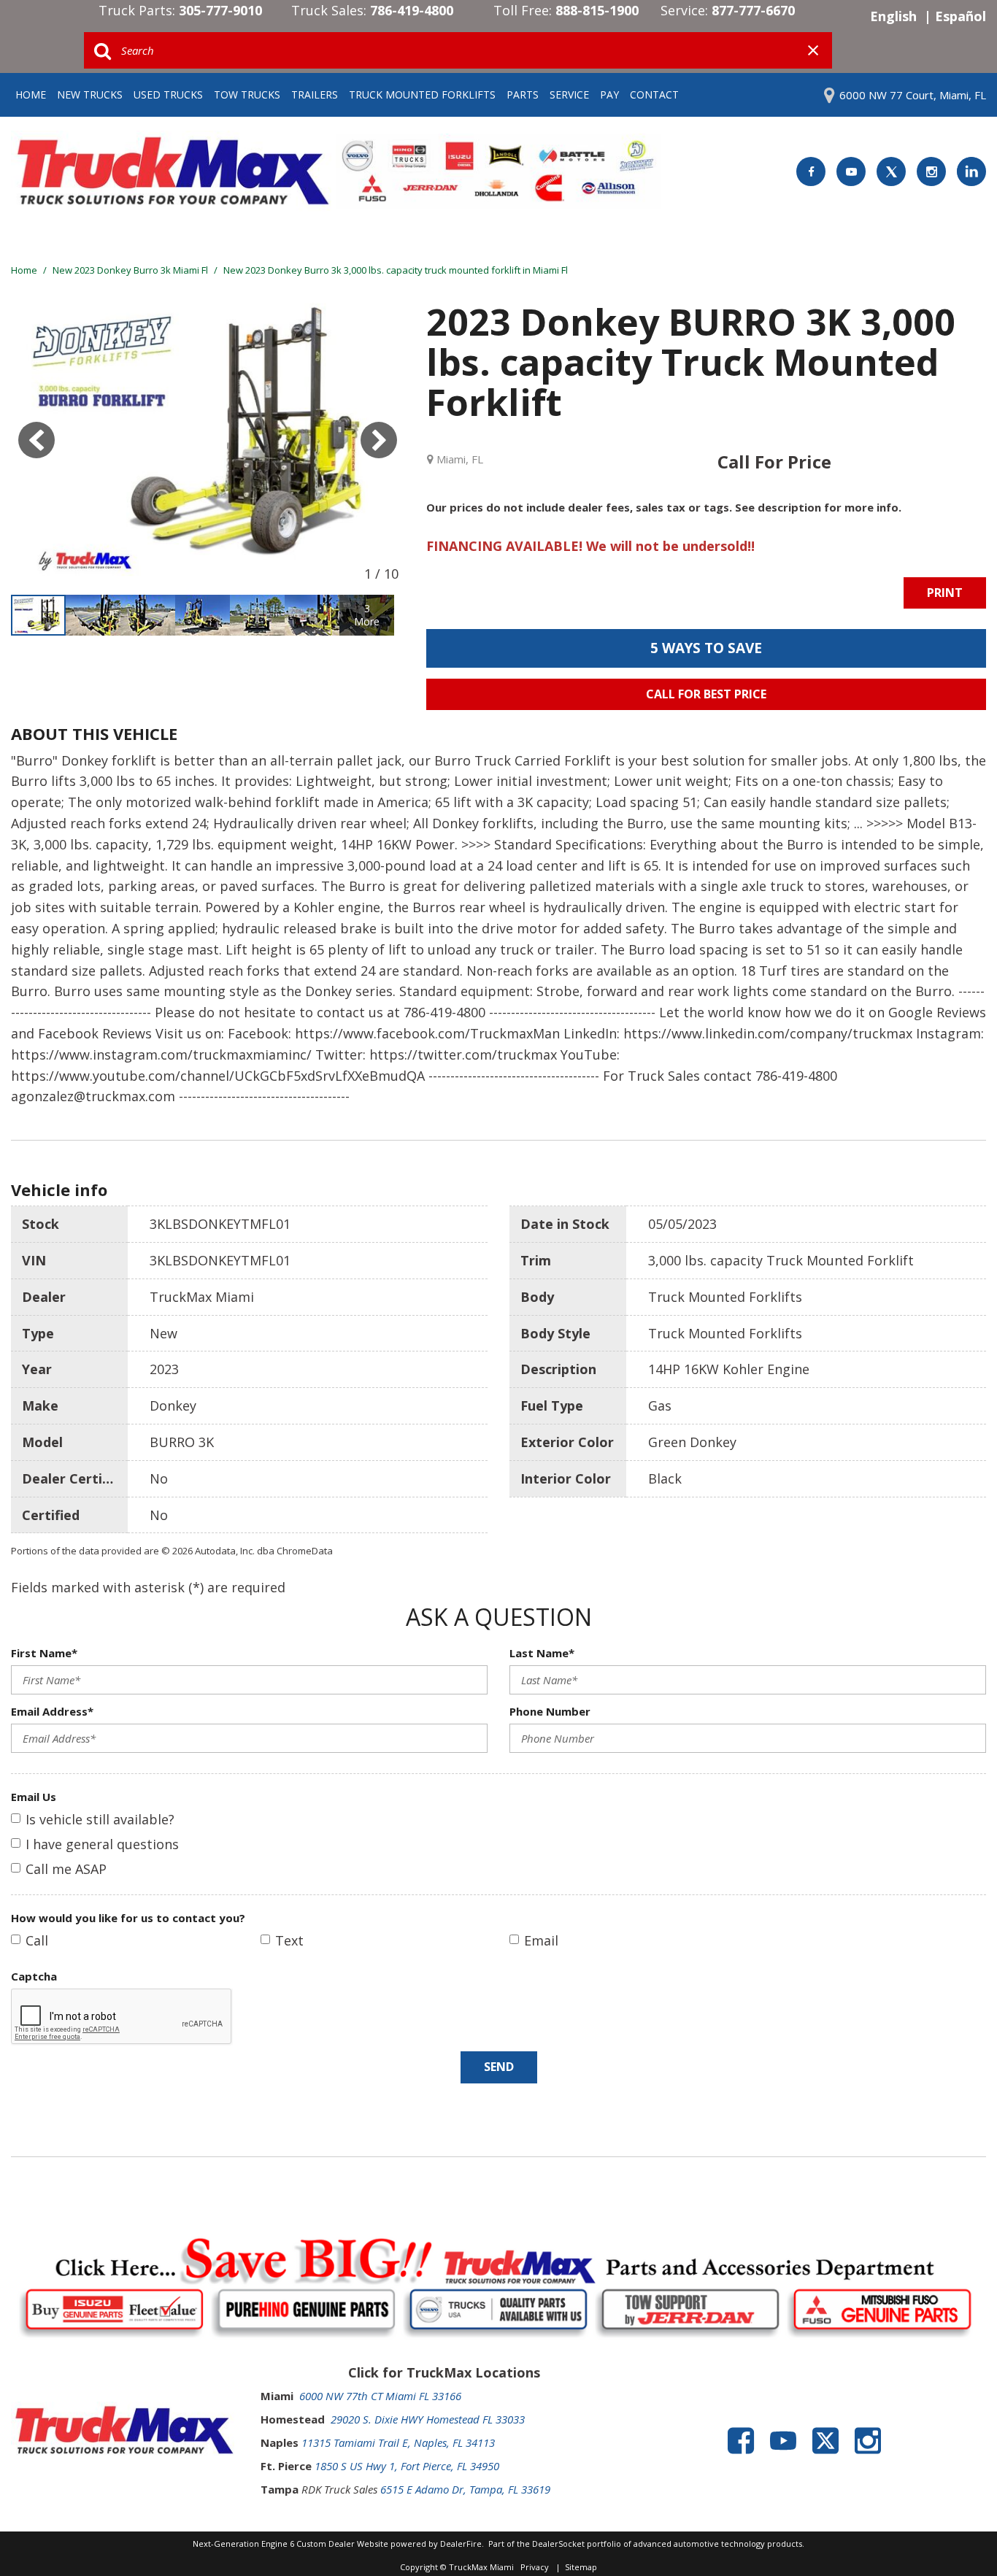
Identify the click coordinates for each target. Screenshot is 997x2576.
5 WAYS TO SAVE (706, 648)
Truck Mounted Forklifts (422, 95)
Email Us (34, 1797)
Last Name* (542, 1653)
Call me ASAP (66, 1869)
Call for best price (706, 694)
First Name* (44, 1653)
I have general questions (102, 1844)
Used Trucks (168, 95)
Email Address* (52, 1711)
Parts (523, 95)
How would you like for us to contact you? (128, 1918)
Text (289, 1940)
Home (31, 95)
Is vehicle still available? (100, 1819)
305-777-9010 (220, 10)
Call (37, 1940)
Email (541, 1940)
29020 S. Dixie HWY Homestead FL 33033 (428, 2419)
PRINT (945, 593)
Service (569, 95)
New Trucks (90, 95)
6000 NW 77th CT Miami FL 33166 (380, 2396)
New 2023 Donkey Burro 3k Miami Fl (131, 270)
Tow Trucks (247, 95)
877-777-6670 (753, 10)
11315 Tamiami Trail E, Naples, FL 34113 (398, 2442)
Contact (654, 95)
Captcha (34, 1976)
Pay (609, 95)
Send (499, 2067)
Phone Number (550, 1711)
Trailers (315, 95)
